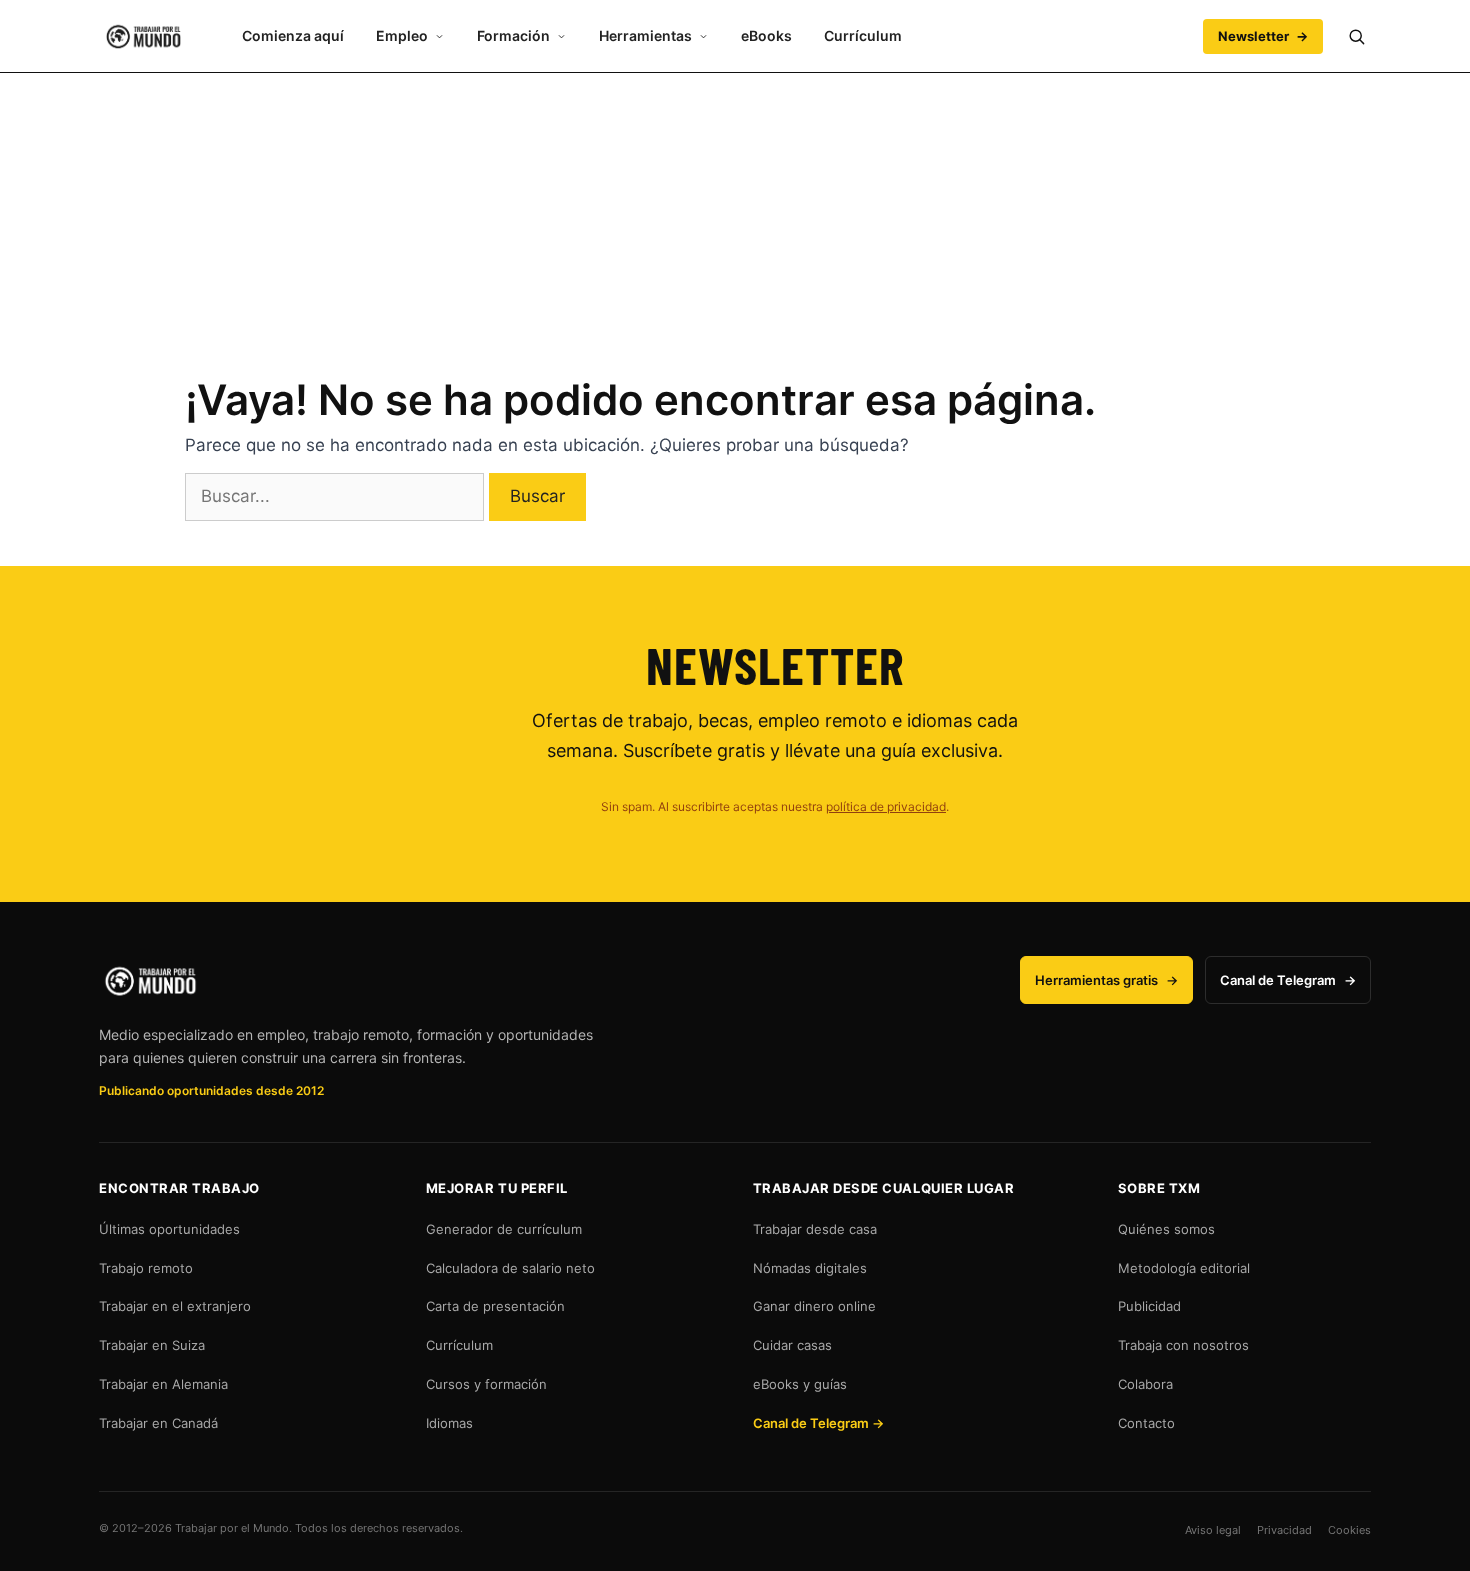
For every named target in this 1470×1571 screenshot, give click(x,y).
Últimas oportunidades (169, 1229)
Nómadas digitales (810, 1268)
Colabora (1145, 1384)
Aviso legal (1213, 1530)
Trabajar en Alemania (163, 1384)
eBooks (766, 35)
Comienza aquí (293, 35)
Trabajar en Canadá (158, 1423)
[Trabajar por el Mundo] (143, 36)
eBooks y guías (800, 1384)
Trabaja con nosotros (1183, 1345)
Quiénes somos (1166, 1229)
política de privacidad (886, 806)
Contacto (1146, 1423)
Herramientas (645, 35)
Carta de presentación (495, 1306)
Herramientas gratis (1106, 980)
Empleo (402, 35)
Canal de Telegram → (818, 1423)
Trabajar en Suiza (152, 1345)
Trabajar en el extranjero (175, 1306)
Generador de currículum (504, 1229)
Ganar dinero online (814, 1306)
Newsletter (1263, 36)
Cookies (1349, 1530)
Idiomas (449, 1423)
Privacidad (1284, 1530)
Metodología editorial (1184, 1268)
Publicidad (1149, 1306)
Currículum (863, 35)
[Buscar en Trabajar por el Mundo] (1356, 36)
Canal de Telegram (1288, 980)
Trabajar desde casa (815, 1229)
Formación (513, 35)
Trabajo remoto (146, 1268)
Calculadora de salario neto (510, 1268)
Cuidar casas (792, 1345)
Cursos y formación (486, 1384)
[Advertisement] (735, 213)
